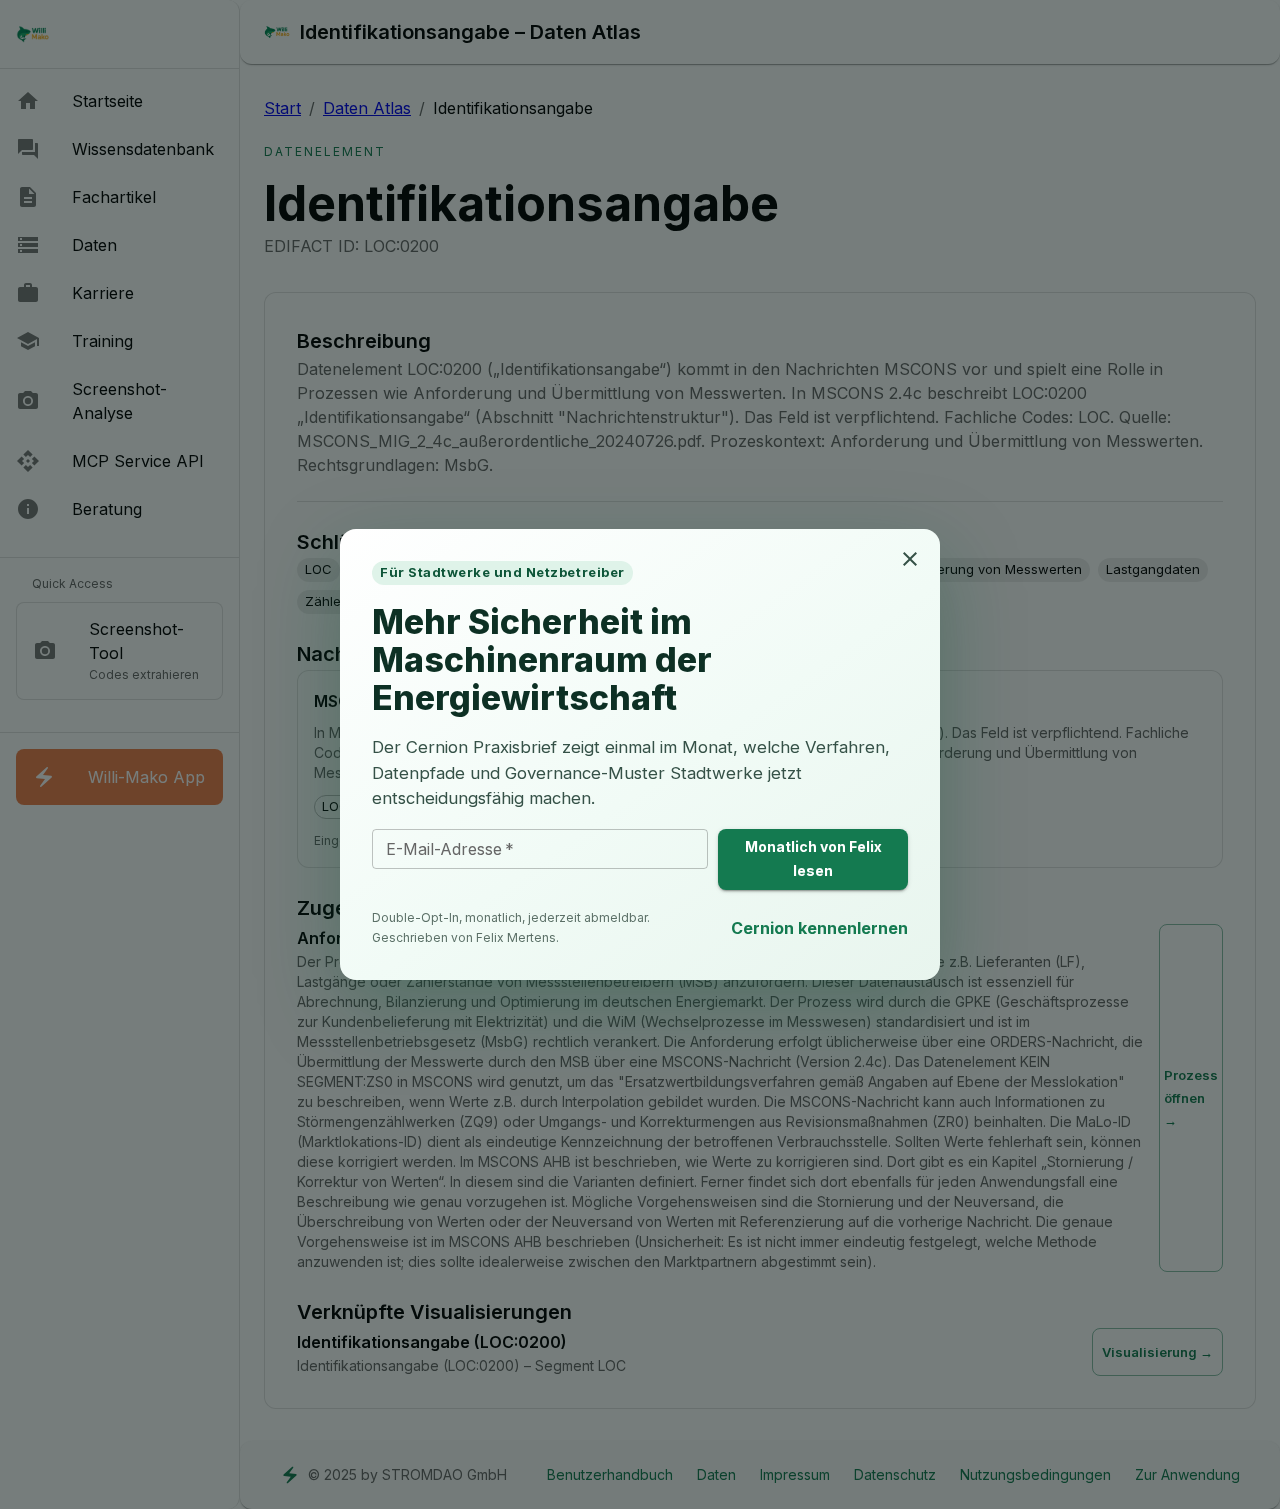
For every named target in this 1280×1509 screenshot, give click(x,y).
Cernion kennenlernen (819, 928)
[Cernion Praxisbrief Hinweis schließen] (910, 559)
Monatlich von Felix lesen (813, 859)
